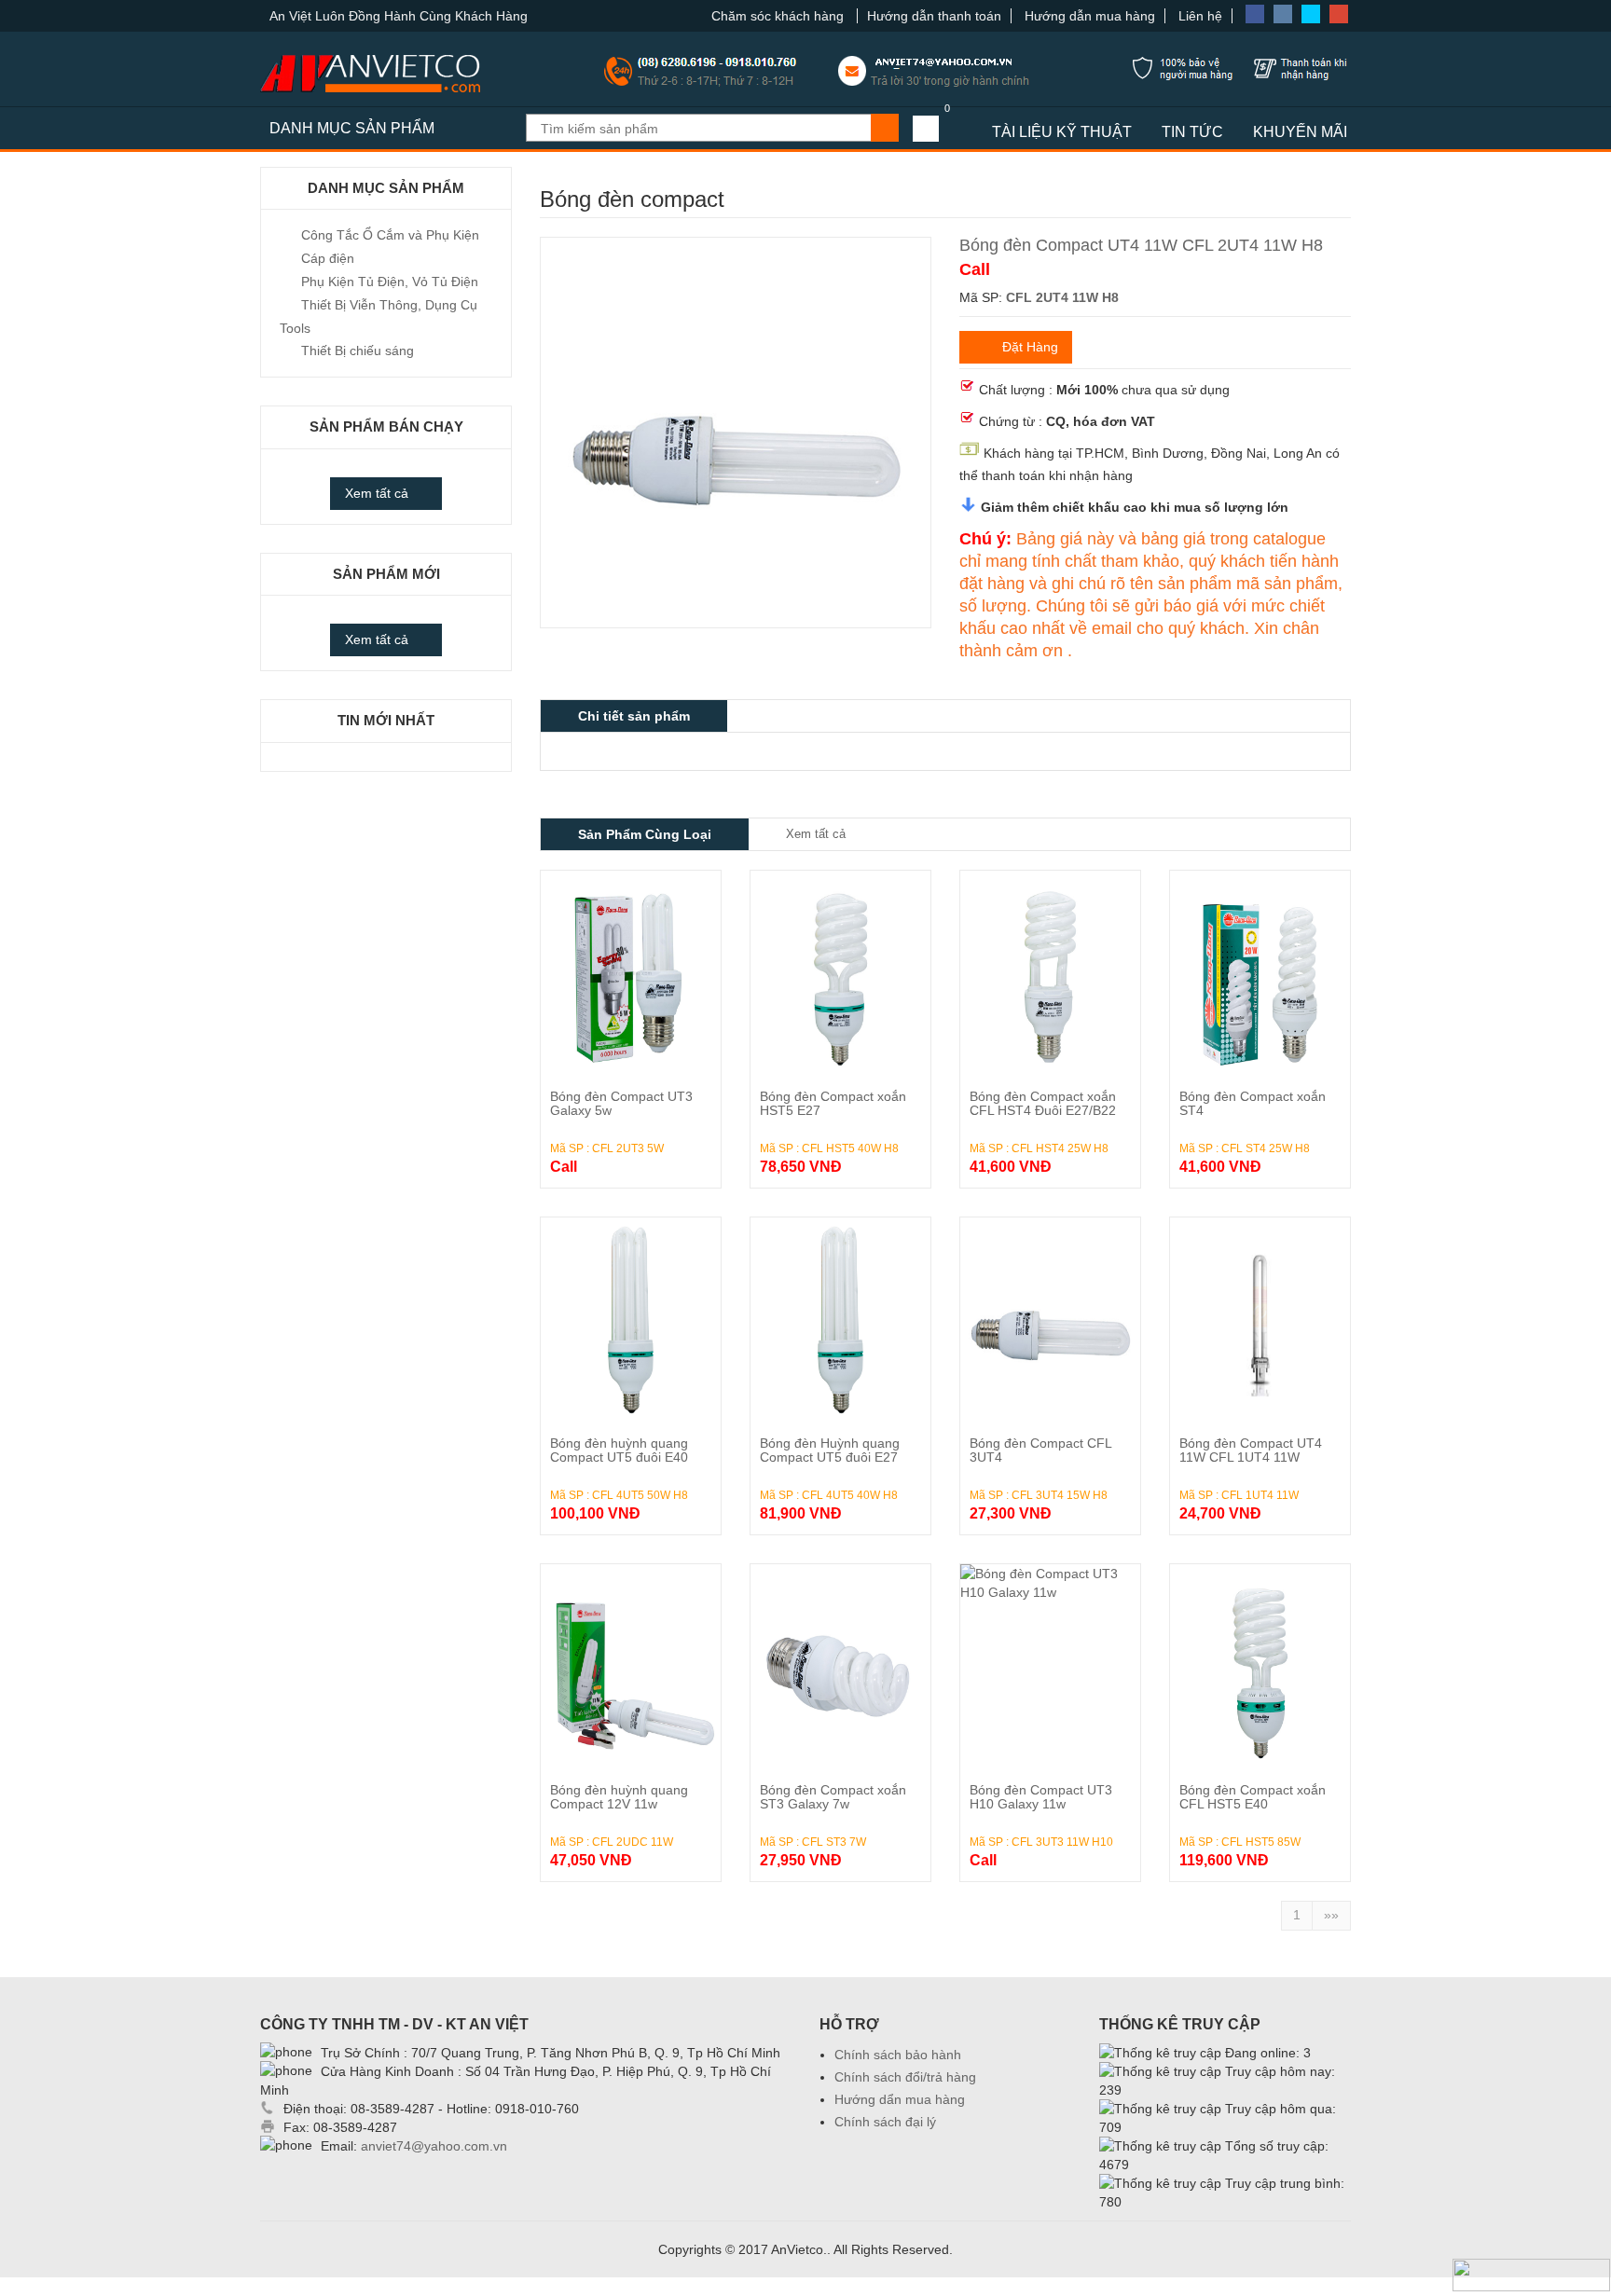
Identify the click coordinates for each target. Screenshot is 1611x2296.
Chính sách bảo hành (898, 2055)
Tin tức (1192, 132)
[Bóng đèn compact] (631, 973)
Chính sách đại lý (885, 2122)
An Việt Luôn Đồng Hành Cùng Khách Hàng (399, 16)
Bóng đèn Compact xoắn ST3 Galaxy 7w (833, 1797)
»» (1331, 1915)
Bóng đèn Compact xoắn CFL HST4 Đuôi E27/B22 (1043, 1103)
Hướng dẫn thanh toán (934, 16)
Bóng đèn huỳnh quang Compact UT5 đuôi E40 (619, 1450)
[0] (926, 129)
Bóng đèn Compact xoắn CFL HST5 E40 (1253, 1797)
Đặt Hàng (1030, 347)
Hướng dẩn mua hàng (900, 2099)
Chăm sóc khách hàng (779, 16)
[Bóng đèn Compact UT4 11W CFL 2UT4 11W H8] (736, 256)
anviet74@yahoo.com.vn (434, 2146)
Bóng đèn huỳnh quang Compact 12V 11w (619, 1797)
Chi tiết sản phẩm (634, 716)
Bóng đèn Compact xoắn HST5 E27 (833, 1103)
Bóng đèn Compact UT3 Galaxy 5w (621, 1103)
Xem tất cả (377, 493)
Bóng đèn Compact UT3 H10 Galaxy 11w (1041, 1797)
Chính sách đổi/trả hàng (905, 2077)
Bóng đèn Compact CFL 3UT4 (1040, 1450)
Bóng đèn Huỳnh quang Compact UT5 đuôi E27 (830, 1450)
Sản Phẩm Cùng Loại (645, 834)
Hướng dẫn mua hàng (1090, 16)
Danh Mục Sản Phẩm (352, 128)
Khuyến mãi (1300, 132)
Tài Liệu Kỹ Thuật (1062, 132)
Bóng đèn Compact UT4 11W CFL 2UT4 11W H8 (1141, 245)
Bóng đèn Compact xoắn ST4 (1253, 1103)
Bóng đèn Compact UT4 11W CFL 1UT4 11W (1251, 1450)
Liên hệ (1200, 16)
